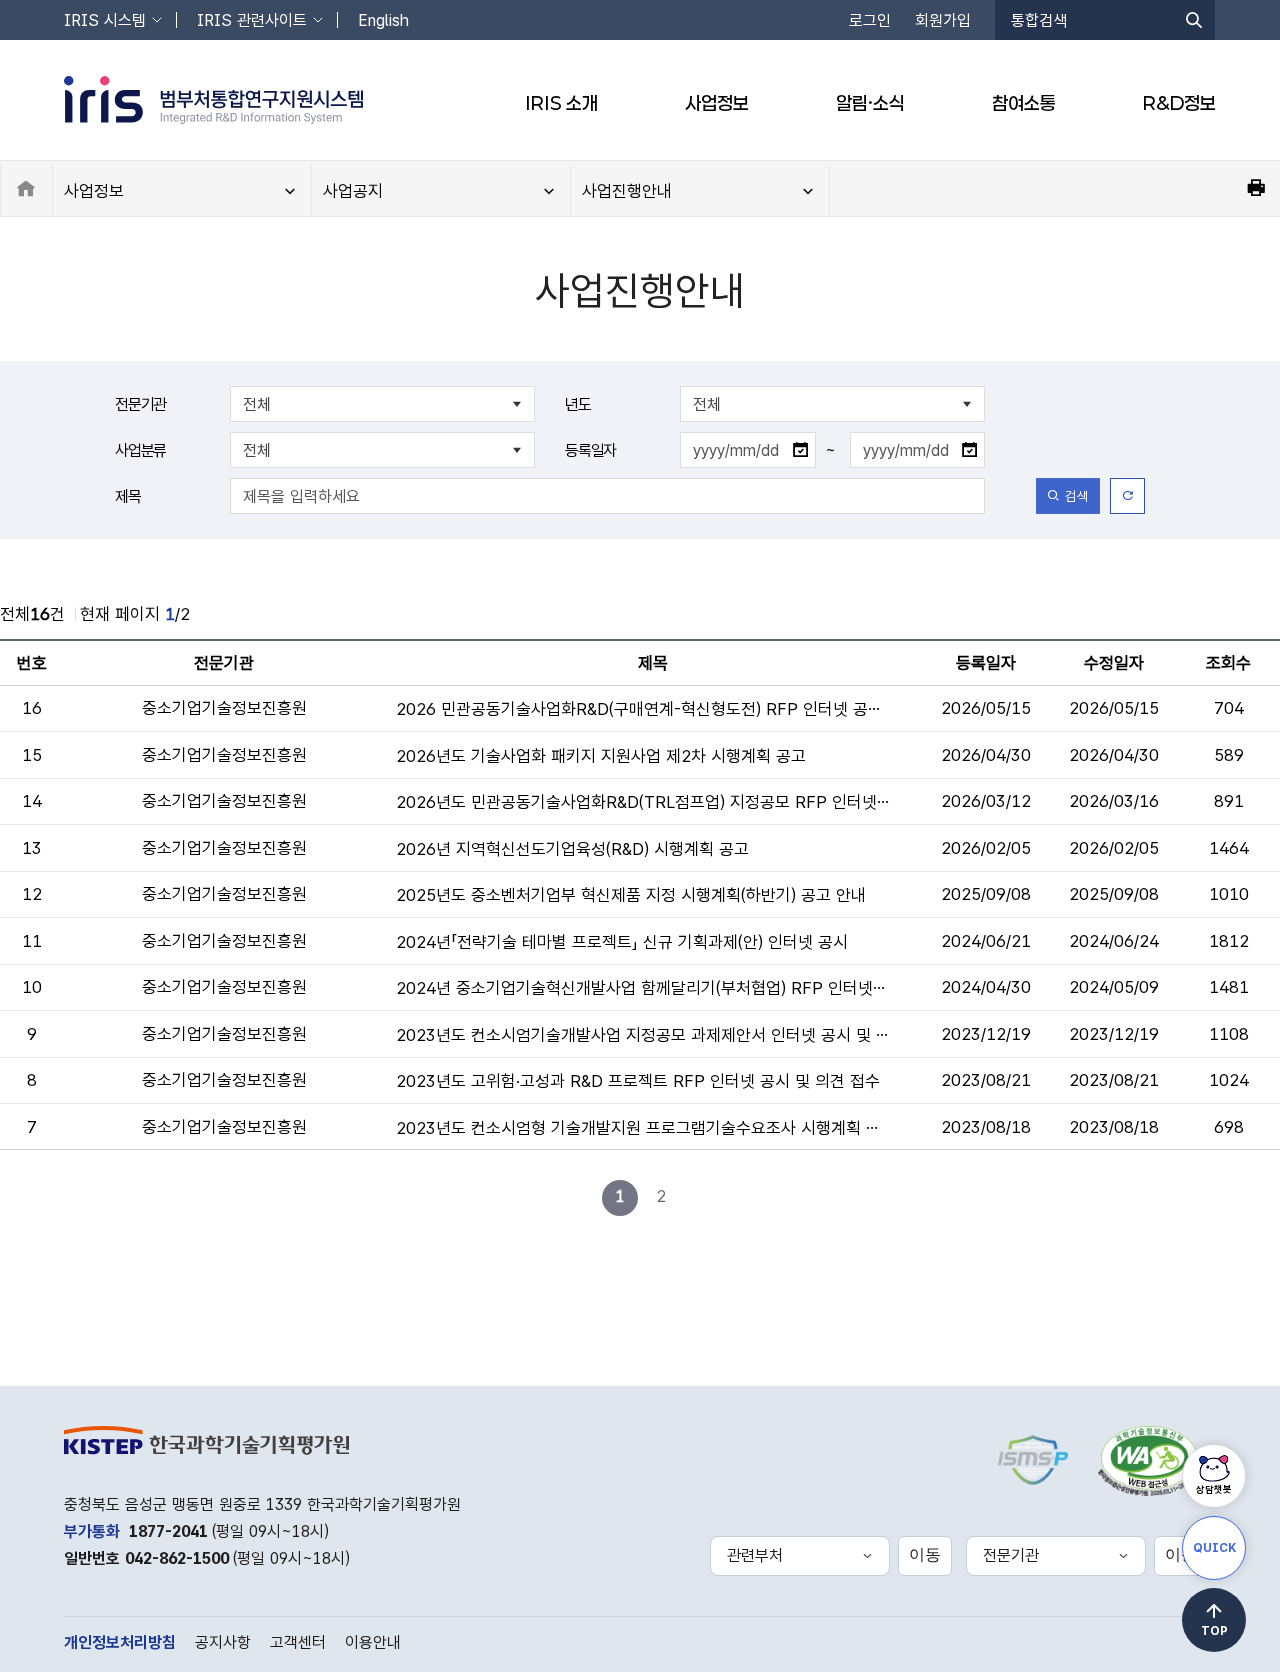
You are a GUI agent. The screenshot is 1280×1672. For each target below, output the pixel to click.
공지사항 (223, 1642)
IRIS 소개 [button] (561, 103)
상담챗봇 (1214, 1489)
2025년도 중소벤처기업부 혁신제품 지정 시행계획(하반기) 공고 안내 (631, 895)
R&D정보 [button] (1179, 103)
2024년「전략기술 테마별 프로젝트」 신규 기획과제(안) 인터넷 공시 (622, 942)
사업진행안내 (627, 191)
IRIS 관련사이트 (252, 20)
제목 (128, 496)
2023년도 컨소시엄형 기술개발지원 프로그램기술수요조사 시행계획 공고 (642, 1128)
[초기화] (1127, 496)
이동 (925, 1554)
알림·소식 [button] (870, 103)
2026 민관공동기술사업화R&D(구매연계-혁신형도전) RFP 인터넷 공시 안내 (642, 709)
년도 (578, 404)
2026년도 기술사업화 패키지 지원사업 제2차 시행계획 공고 (601, 756)
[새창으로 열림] (1149, 1455)
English (383, 20)
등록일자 (590, 450)
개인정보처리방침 (120, 1642)
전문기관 (140, 404)
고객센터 (298, 1642)
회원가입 (943, 20)
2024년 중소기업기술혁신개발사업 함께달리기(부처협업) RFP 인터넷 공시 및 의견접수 (642, 988)
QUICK (1214, 1548)
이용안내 (373, 1642)
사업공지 (353, 191)
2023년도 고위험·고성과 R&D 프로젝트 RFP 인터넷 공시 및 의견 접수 (638, 1081)
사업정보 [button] (717, 103)
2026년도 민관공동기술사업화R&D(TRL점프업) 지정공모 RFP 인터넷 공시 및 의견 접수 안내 (642, 802)
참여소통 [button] (1024, 103)
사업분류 (140, 450)
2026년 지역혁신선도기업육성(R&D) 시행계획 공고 (572, 849)
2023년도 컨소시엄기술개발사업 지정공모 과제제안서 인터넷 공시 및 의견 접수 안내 (642, 1035)
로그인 (870, 20)
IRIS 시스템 (105, 20)
